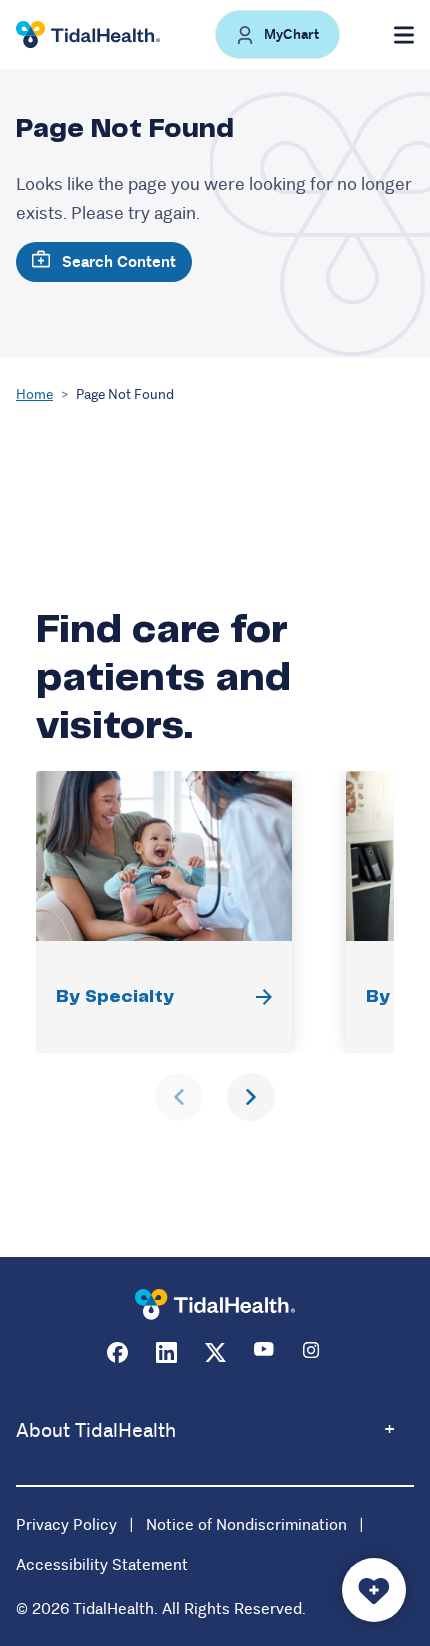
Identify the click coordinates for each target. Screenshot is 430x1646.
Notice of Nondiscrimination (246, 1524)
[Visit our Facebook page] (117, 1352)
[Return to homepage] (215, 1304)
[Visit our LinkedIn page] (166, 1352)
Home (34, 394)
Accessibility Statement (102, 1564)
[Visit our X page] (215, 1352)
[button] (277, 34)
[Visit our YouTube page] (264, 1352)
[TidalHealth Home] (88, 35)
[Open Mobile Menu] (404, 35)
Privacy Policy (66, 1524)
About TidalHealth (96, 1430)
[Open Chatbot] (374, 1590)
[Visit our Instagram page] (313, 1352)
